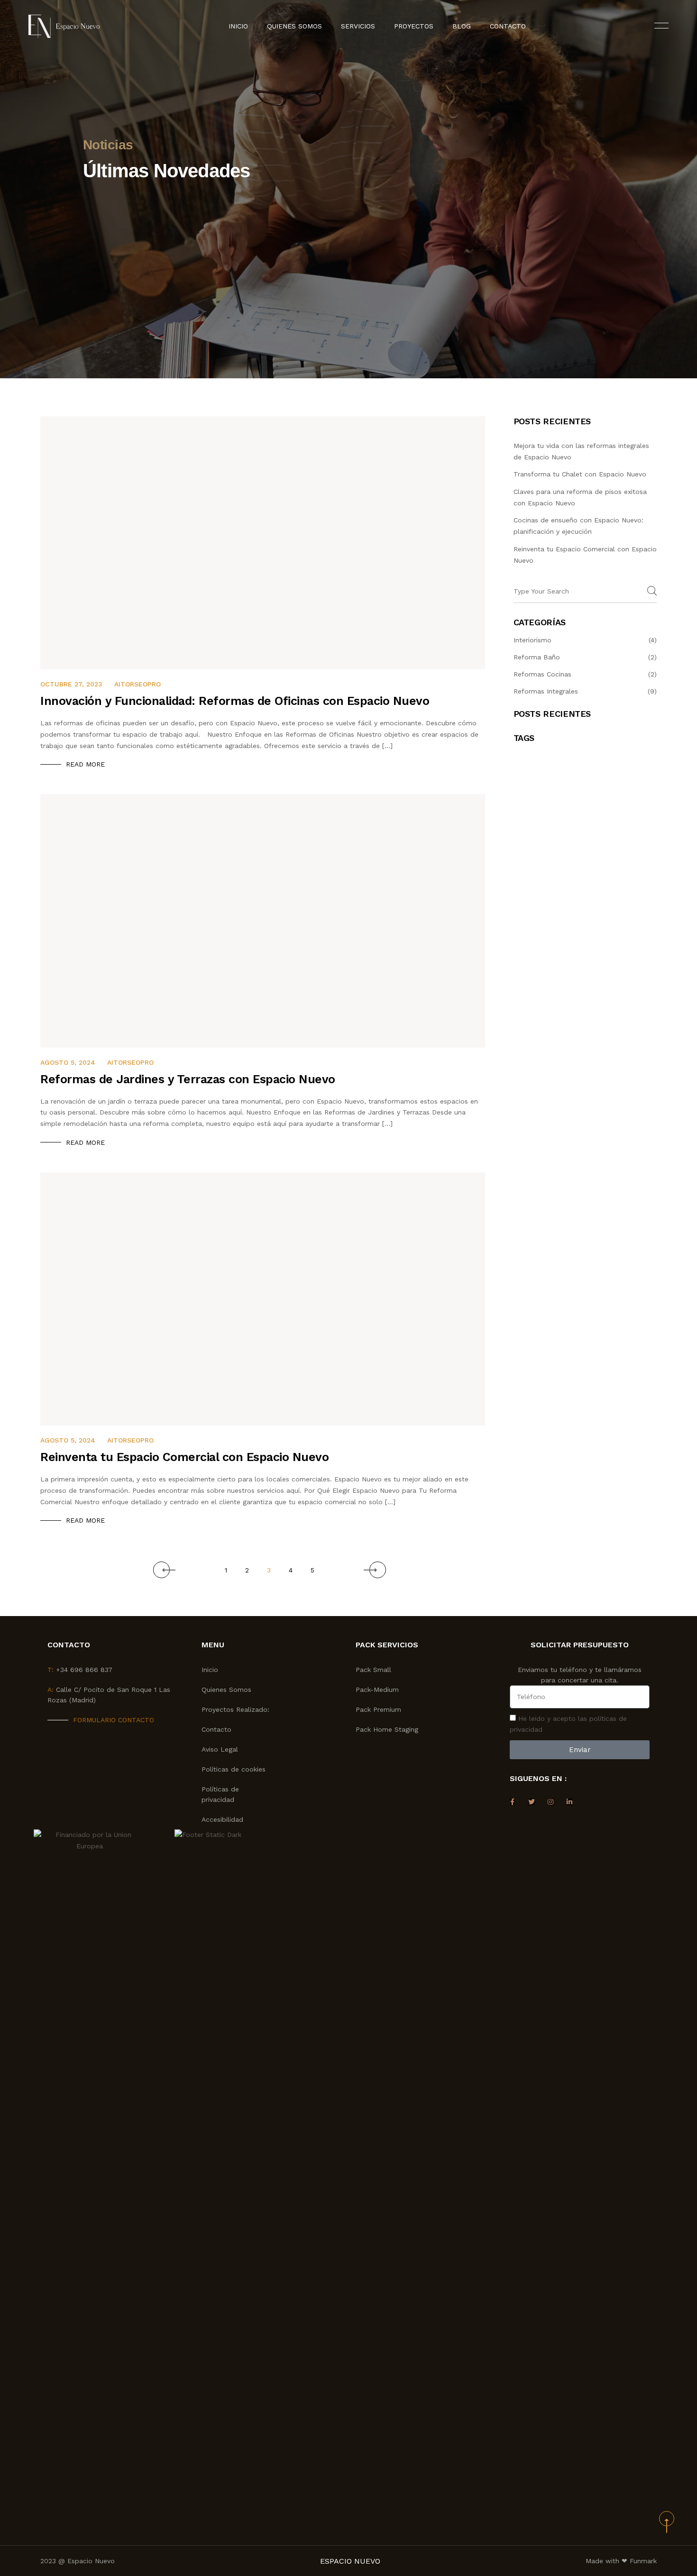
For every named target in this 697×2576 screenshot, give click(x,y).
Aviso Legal (220, 1749)
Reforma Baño (537, 657)
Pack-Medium (377, 1690)
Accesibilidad (222, 1819)
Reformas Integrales (546, 691)
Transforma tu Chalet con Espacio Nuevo (580, 474)
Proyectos (414, 26)
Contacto (508, 26)
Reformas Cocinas (542, 674)
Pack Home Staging (387, 1729)
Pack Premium (378, 1709)
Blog (462, 26)
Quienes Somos (294, 26)
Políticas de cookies (234, 1769)
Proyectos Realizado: (235, 1709)
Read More (85, 764)
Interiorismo (532, 640)
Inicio (238, 26)
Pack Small (373, 1670)
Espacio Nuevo (350, 2561)
